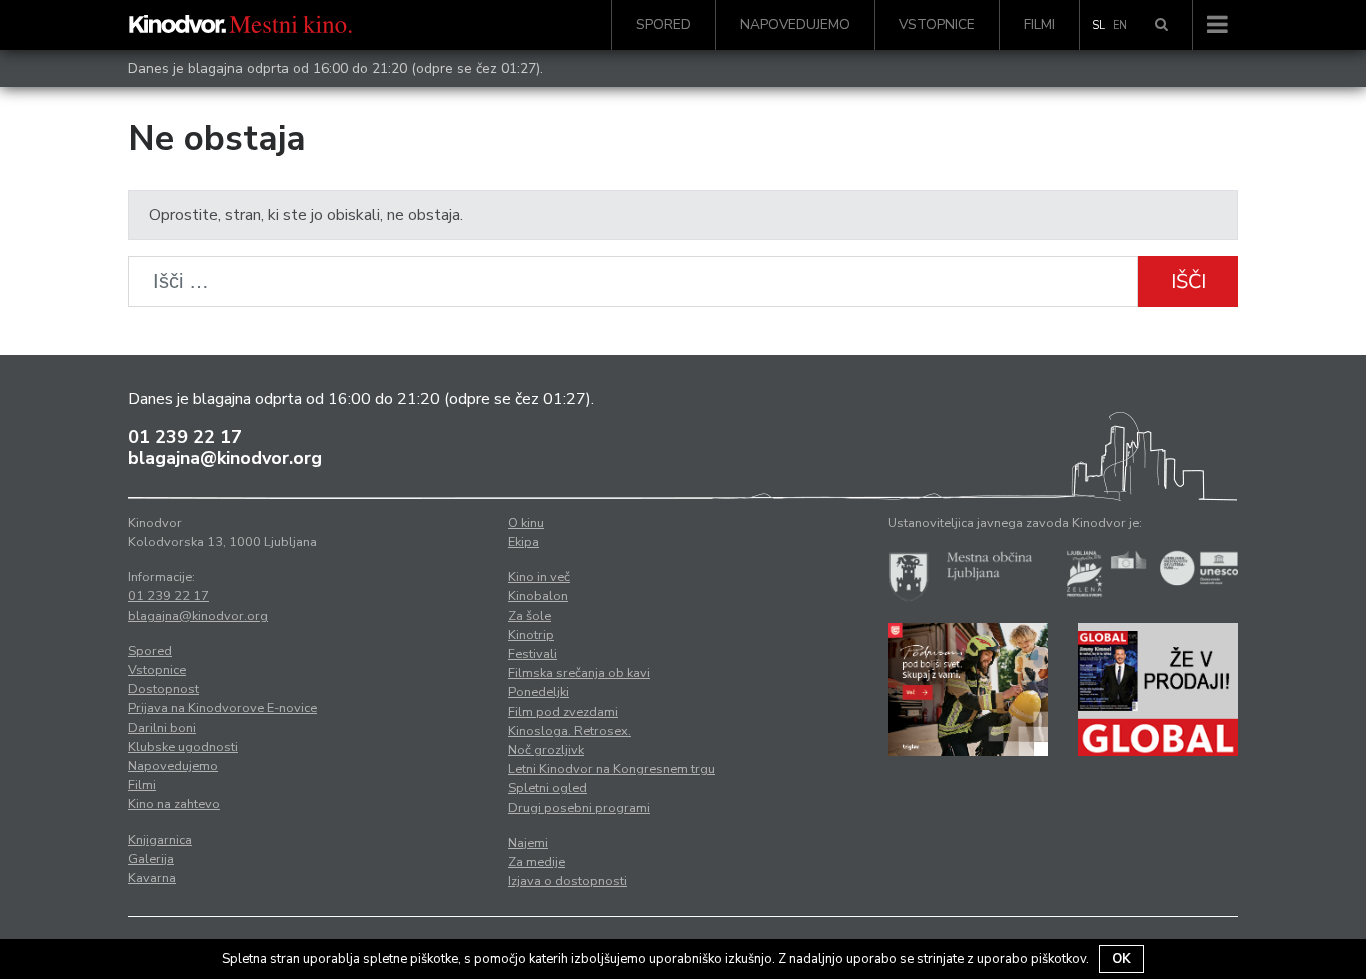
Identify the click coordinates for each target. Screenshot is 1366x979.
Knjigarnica (160, 840)
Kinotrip (531, 635)
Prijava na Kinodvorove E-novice (222, 708)
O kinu (526, 523)
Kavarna (152, 878)
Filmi (1039, 24)
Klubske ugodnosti (183, 747)
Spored (663, 24)
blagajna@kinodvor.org (225, 458)
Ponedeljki (538, 692)
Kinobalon (538, 596)
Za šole (529, 616)
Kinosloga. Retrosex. (569, 731)
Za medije (536, 862)
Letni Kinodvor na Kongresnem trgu (611, 769)
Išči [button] (1188, 281)
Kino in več (539, 577)
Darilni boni (162, 728)
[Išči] (1161, 25)
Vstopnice (937, 24)
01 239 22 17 (185, 437)
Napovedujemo (795, 24)
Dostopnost (163, 689)
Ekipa (523, 542)
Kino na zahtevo (174, 804)
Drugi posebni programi (579, 808)
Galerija (151, 859)
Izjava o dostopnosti (567, 881)
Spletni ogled (547, 788)
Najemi (528, 843)
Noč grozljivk (546, 750)
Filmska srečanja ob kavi (579, 673)
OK (1121, 959)
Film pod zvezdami (563, 712)
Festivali (532, 654)
